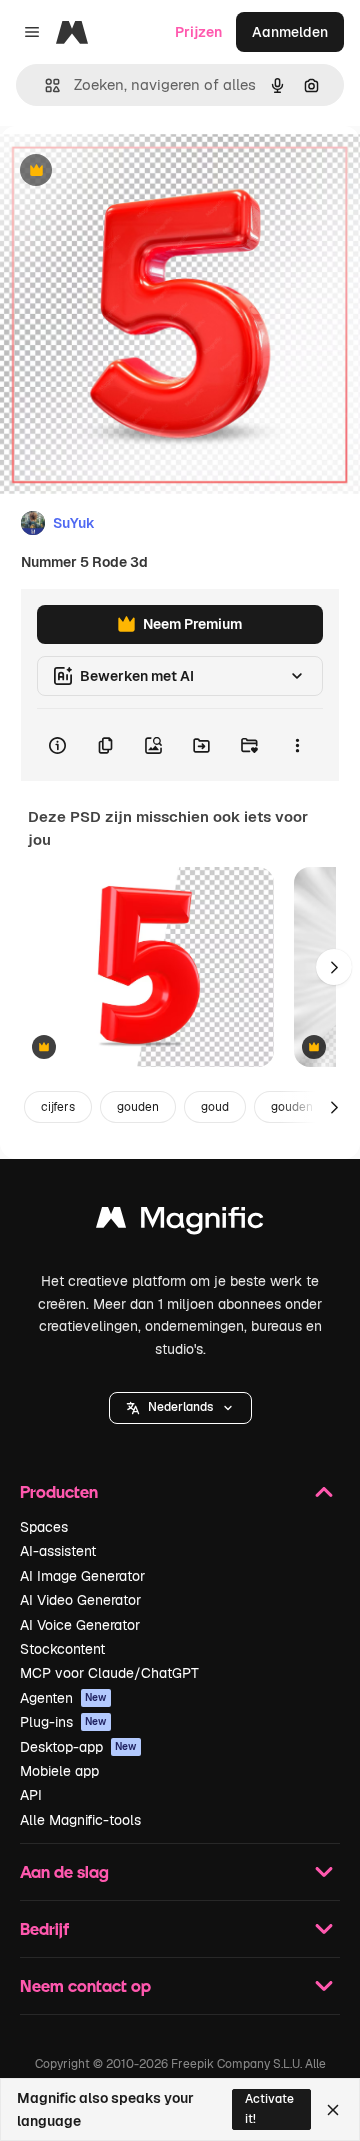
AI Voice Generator (80, 1625)
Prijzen (198, 32)
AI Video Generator (80, 1600)
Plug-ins (63, 1722)
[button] (180, 1408)
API (31, 1795)
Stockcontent (62, 1649)
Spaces (44, 1527)
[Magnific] (180, 1222)
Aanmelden (290, 32)
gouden (138, 1107)
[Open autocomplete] (44, 85)
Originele (131, 171)
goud (215, 1107)
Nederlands (180, 1407)
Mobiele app (59, 1771)
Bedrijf (44, 1928)
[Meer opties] (297, 745)
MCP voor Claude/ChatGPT (109, 1673)
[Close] (333, 2110)
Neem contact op (85, 1985)
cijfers (58, 1107)
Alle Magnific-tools (80, 1820)
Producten (59, 1491)
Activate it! (269, 2108)
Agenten (63, 1698)
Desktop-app (78, 1747)
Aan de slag (64, 1871)
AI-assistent (58, 1551)
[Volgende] (334, 967)
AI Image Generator (82, 1576)
